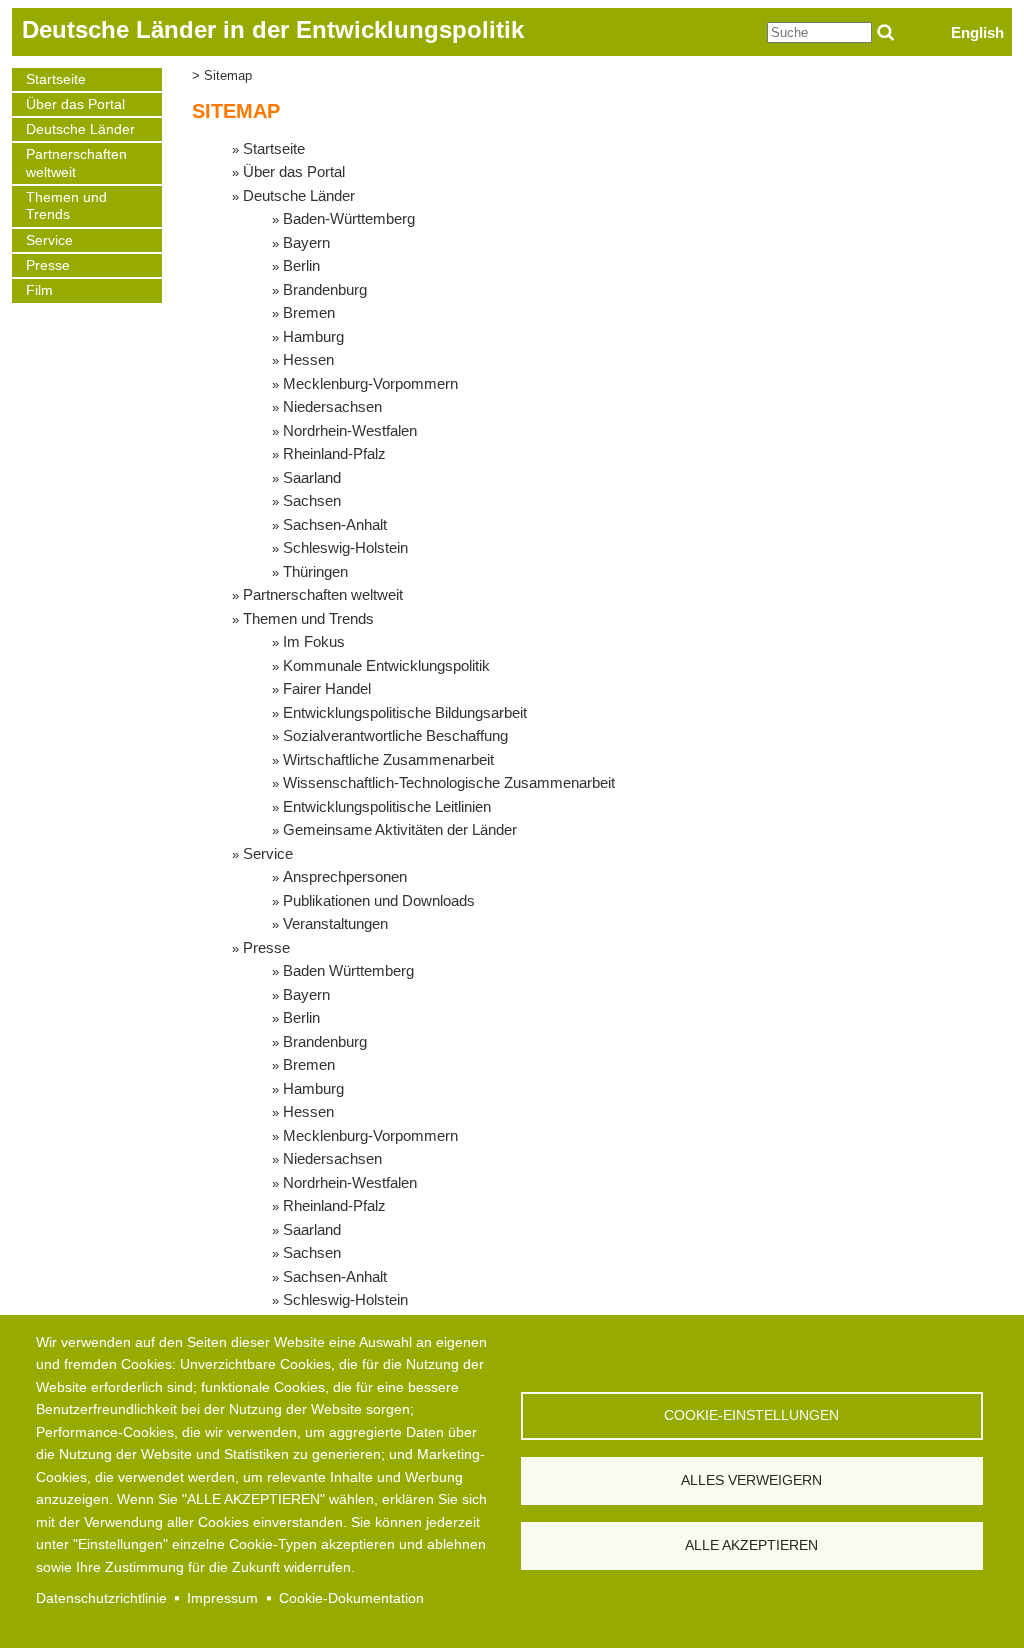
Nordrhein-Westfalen (350, 430)
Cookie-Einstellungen (751, 1415)
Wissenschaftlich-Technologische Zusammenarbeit (449, 782)
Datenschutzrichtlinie (101, 1598)
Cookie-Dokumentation (351, 1598)
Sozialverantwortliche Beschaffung (395, 735)
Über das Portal (75, 104)
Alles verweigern (751, 1480)
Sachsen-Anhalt (335, 524)
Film (39, 290)
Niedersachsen (332, 406)
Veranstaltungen (335, 923)
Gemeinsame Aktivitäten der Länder (400, 829)
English (977, 32)
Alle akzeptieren (751, 1545)
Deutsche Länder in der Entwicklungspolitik (273, 29)
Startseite (56, 79)
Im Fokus (314, 641)
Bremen (309, 312)
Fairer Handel (327, 688)
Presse (48, 265)
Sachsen (312, 500)
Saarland (312, 477)
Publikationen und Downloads (379, 900)
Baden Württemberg (348, 970)
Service (49, 240)
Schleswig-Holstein (345, 547)
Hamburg (313, 336)
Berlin (301, 265)
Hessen (308, 359)
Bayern (306, 242)
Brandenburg (325, 289)
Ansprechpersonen (345, 876)
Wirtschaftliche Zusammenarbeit (388, 759)
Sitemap (228, 75)
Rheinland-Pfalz (334, 453)
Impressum (222, 1598)
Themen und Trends (66, 206)
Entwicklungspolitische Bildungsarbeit (405, 712)
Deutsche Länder (80, 129)
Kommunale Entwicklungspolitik (386, 665)
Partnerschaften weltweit (76, 163)
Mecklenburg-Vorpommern (370, 383)
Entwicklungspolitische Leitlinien (387, 806)
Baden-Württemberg (349, 218)
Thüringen (315, 571)
